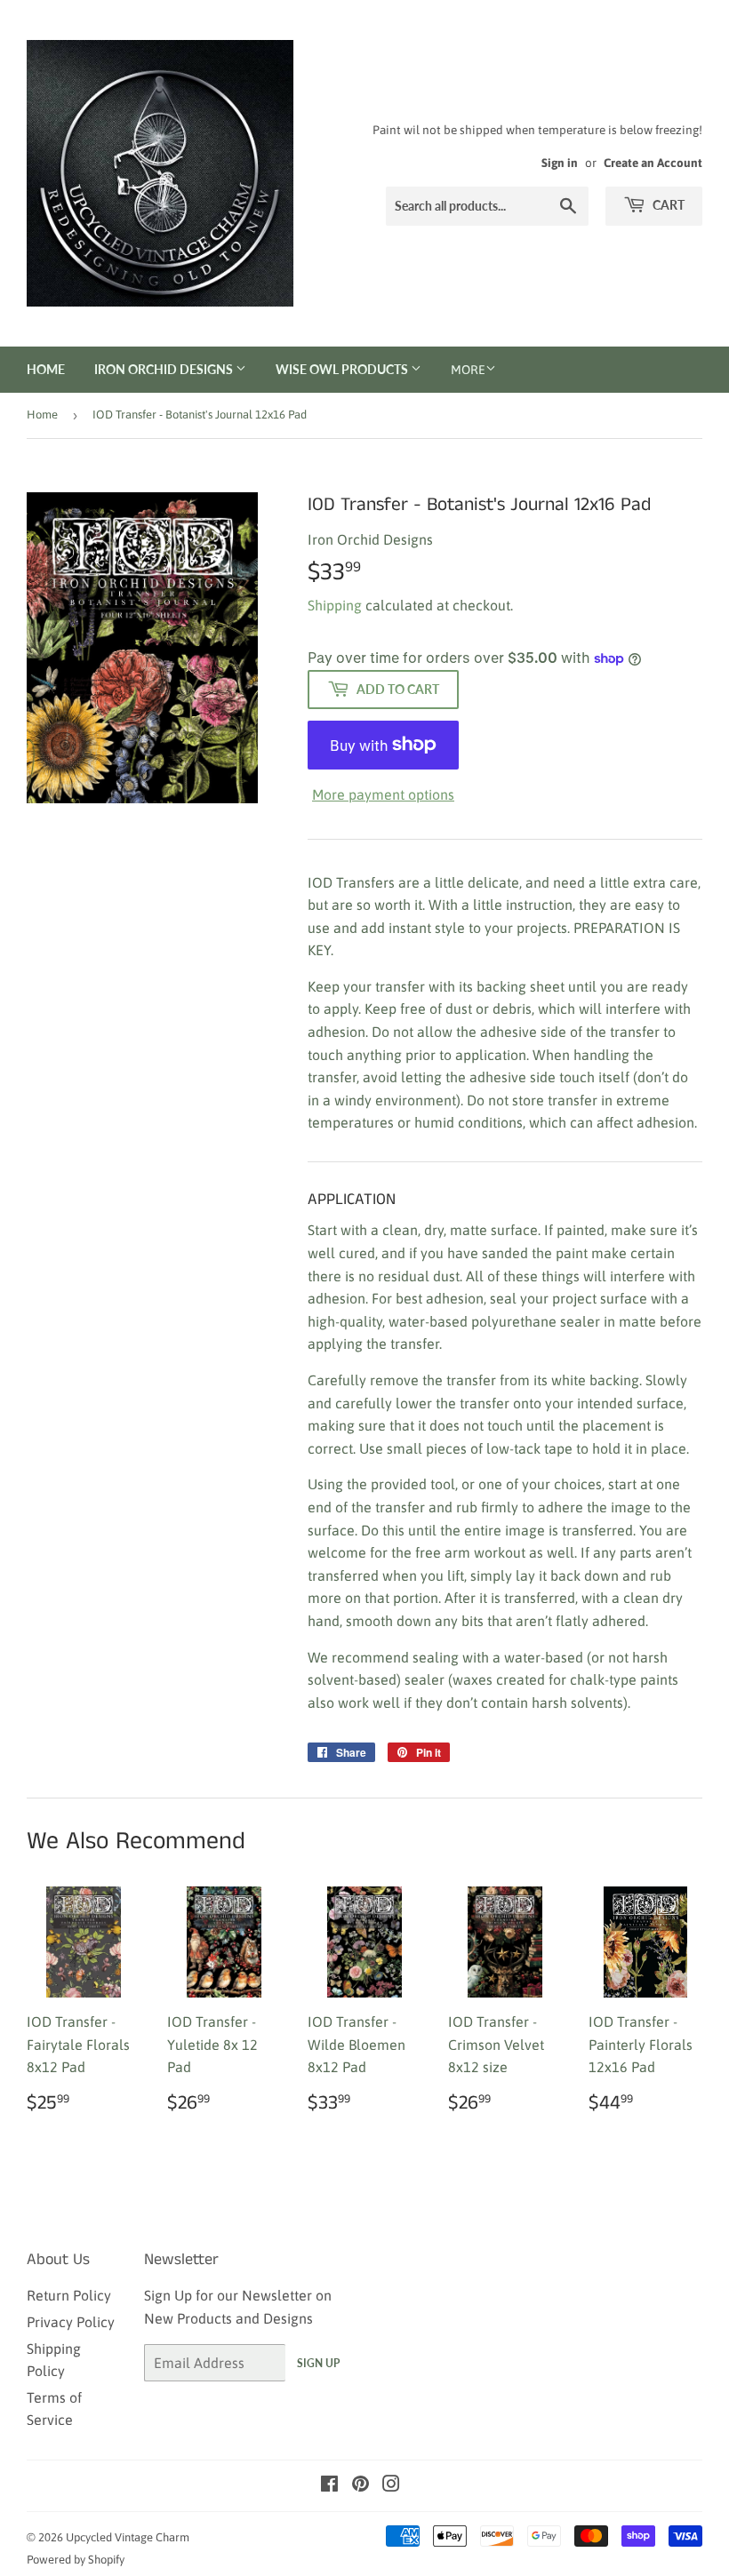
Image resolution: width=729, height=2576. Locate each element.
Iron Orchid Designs (165, 369)
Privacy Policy (71, 2322)
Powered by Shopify (76, 2560)
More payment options (383, 794)
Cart (667, 205)
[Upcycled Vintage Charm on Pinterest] (360, 2485)
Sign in (560, 163)
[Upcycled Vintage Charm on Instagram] (391, 2485)
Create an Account (653, 163)
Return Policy (69, 2295)
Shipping (335, 605)
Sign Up (318, 2363)
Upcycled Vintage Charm (128, 2537)
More (468, 370)
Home (46, 369)
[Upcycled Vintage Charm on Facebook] (329, 2485)
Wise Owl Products (343, 369)
